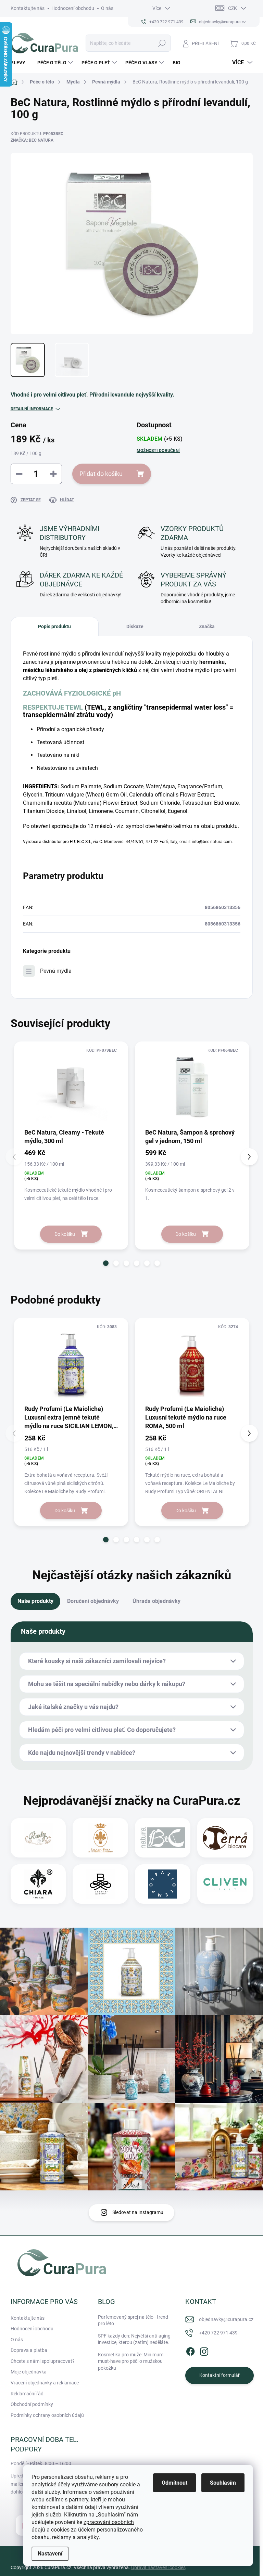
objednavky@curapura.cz (226, 2319)
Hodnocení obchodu (73, 8)
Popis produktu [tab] (54, 626)
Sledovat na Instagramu (138, 2212)
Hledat (162, 43)
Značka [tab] (207, 626)
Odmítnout (174, 2483)
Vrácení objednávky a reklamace (45, 2383)
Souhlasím (223, 2483)
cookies (60, 2530)
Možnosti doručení (158, 451)
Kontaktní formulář (220, 2375)
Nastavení (50, 2554)
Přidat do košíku (101, 474)
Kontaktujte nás (28, 8)
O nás (107, 8)
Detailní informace (32, 409)
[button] (106, 1263)
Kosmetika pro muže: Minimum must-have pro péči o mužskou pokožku (131, 2361)
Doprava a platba (29, 2350)
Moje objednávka (29, 2372)
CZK (233, 8)
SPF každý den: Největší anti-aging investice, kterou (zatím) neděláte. (134, 2339)
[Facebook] (190, 2350)
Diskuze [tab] (135, 626)
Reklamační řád (27, 2394)
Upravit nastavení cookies (158, 2567)
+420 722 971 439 (218, 2333)
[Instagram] (204, 2350)
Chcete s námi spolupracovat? (43, 2361)
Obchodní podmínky (32, 2404)
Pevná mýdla (56, 971)
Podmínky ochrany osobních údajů (47, 2415)
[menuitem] (21, 63)
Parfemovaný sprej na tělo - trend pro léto (133, 2320)
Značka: (32, 140)
